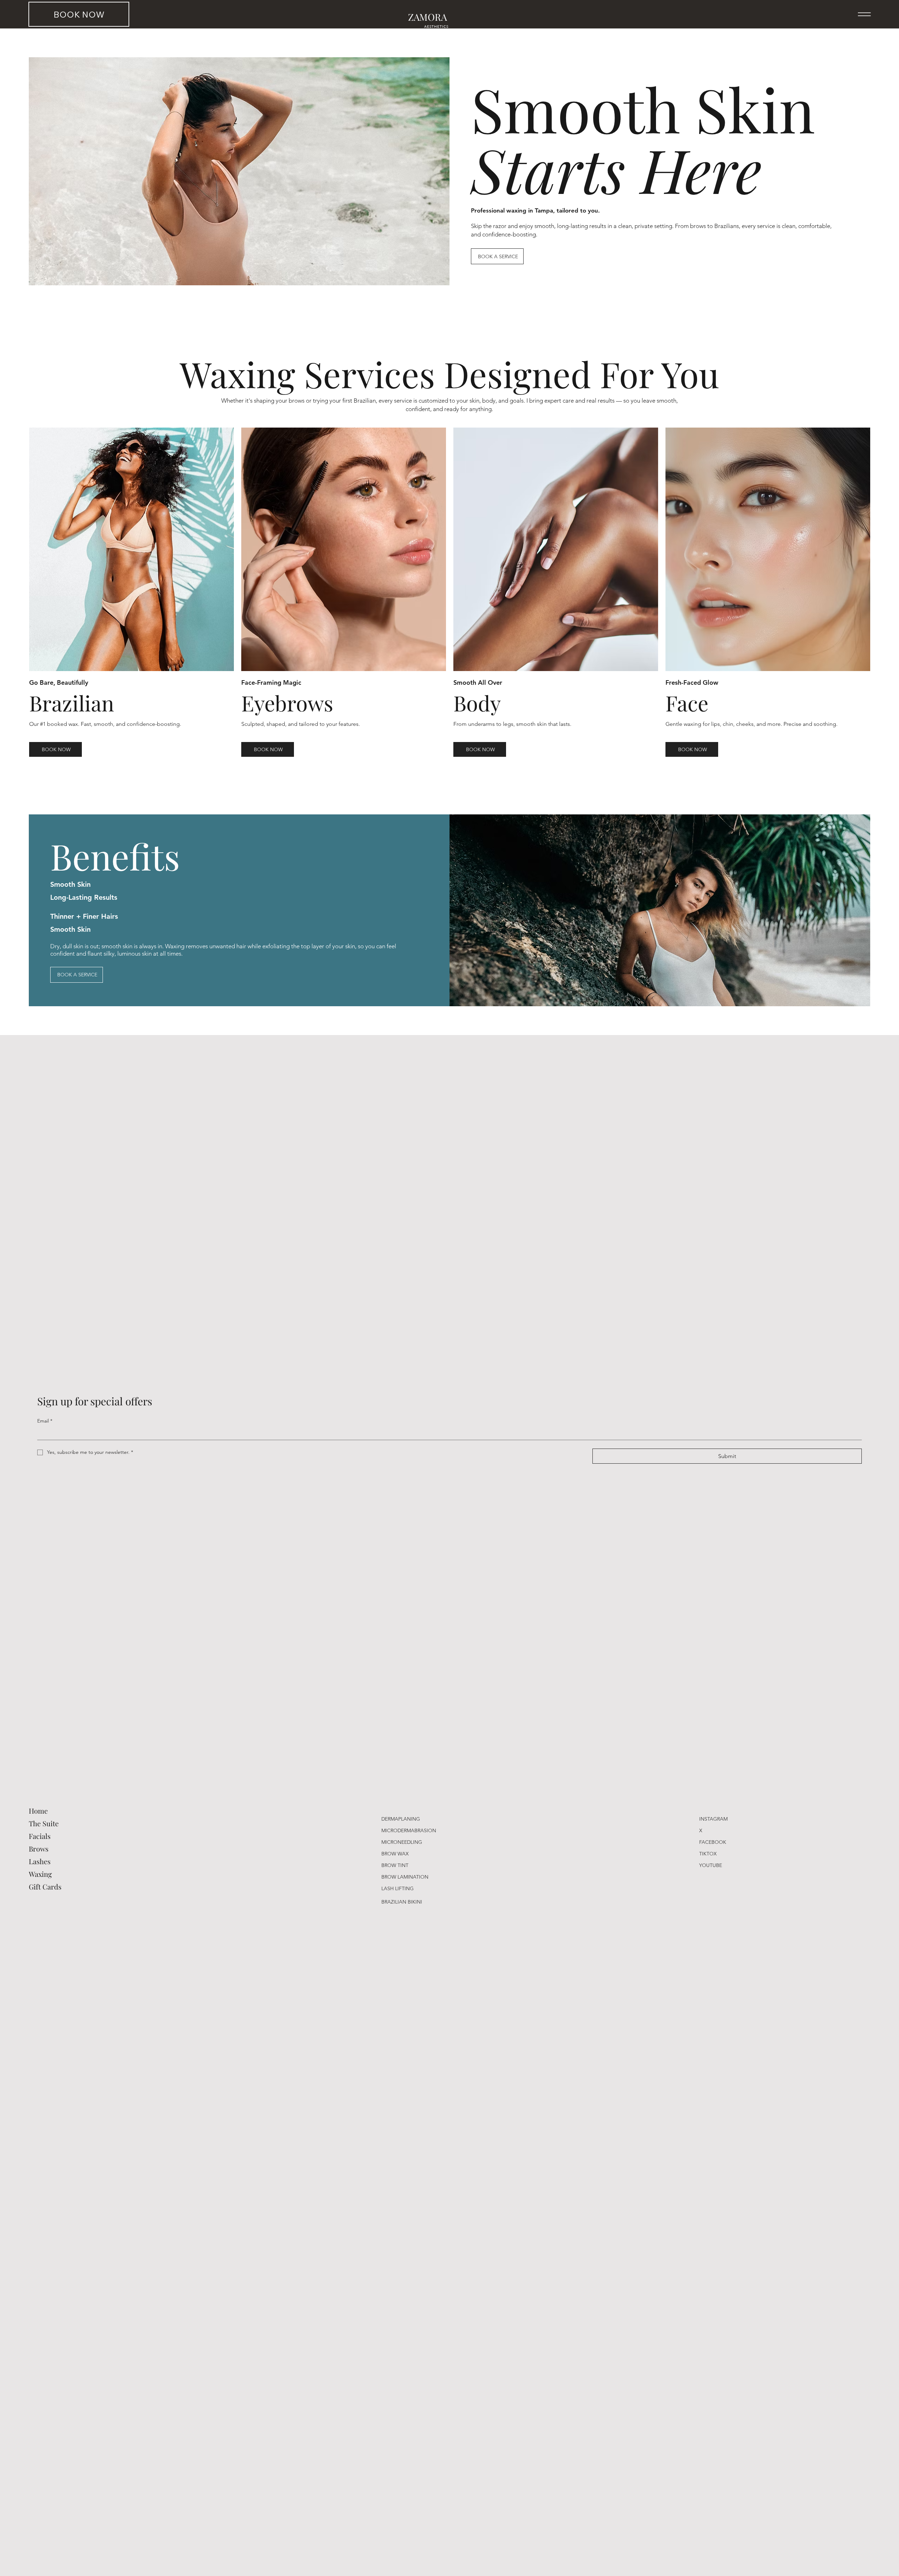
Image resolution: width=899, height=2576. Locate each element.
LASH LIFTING (398, 1888)
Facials (40, 1836)
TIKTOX (708, 1854)
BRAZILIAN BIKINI (402, 1902)
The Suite (44, 1823)
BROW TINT (395, 1865)
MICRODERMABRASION (409, 1830)
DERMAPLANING (401, 1819)
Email (45, 1421)
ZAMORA (428, 17)
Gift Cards (45, 1887)
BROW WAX (395, 1854)
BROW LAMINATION (405, 1877)
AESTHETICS (436, 26)
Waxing (40, 1874)
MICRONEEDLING (402, 1842)
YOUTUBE (711, 1865)
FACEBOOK (713, 1842)
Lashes (40, 1861)
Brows (39, 1849)
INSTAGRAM (713, 1819)
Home (38, 1811)
